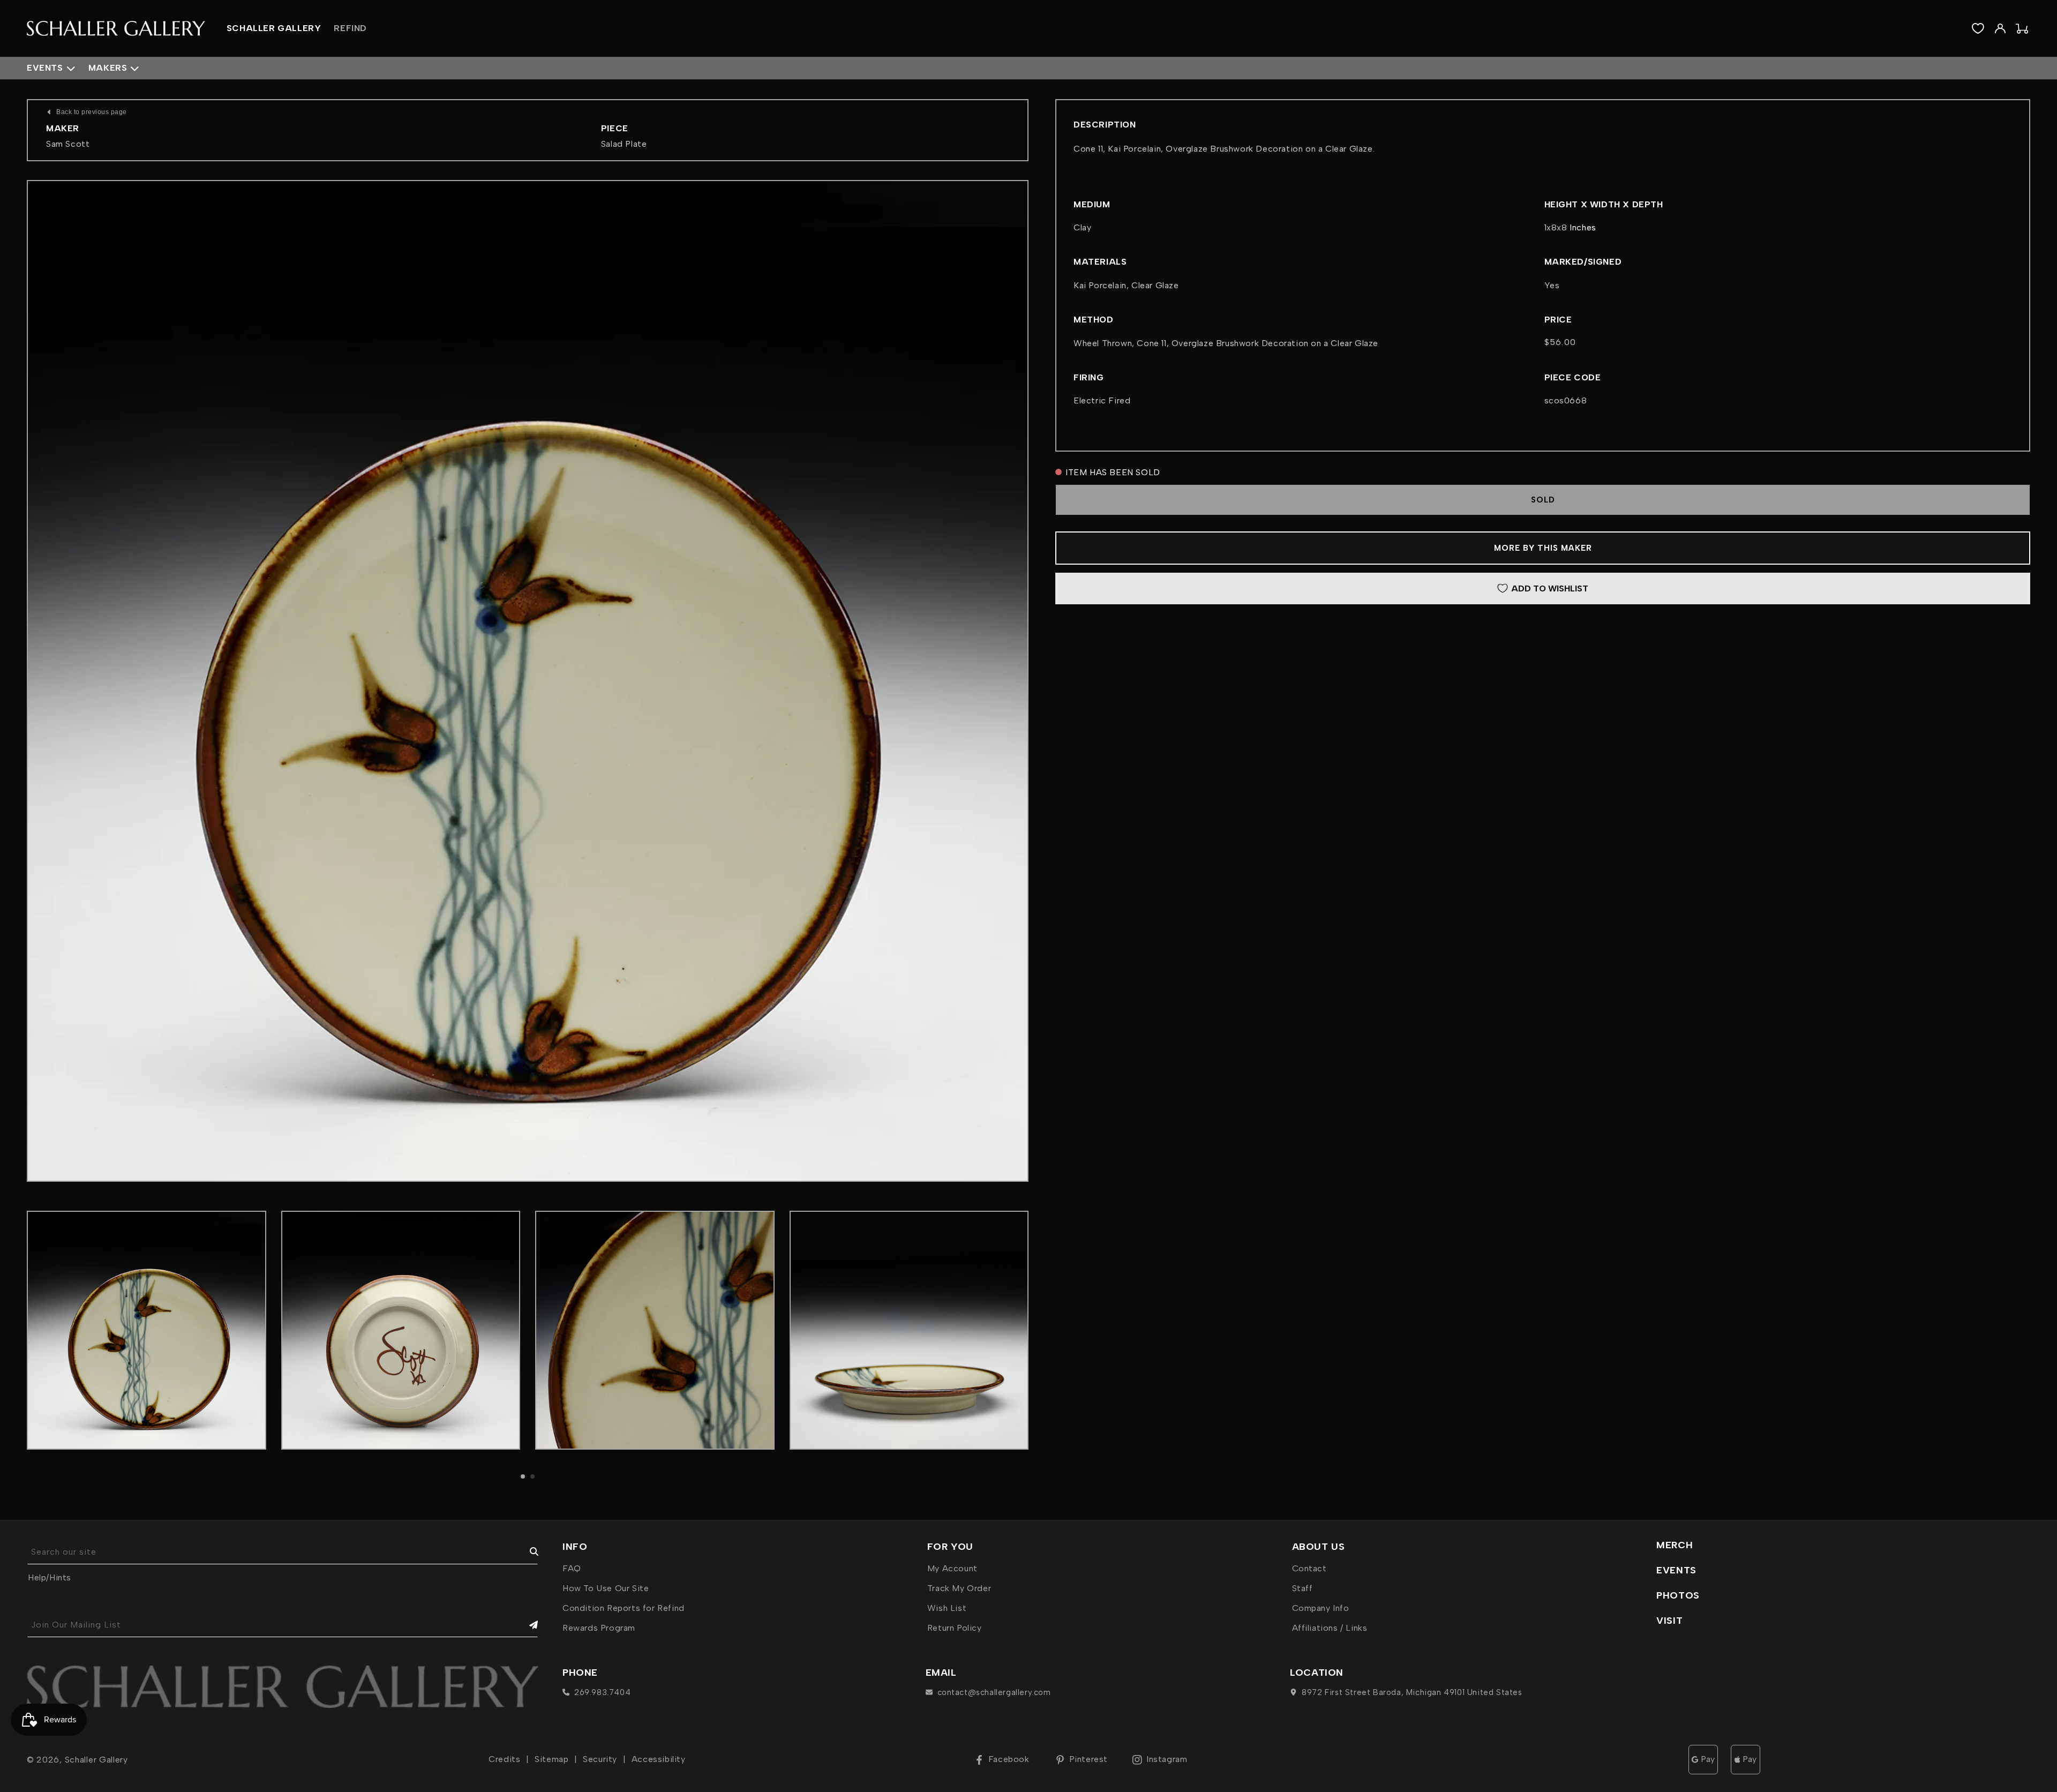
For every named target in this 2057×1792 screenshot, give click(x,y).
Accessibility (659, 1759)
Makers (108, 68)
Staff (1302, 1588)
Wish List (947, 1608)
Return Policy (955, 1628)
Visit (1669, 1621)
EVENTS (1676, 1570)
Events (45, 68)
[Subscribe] (526, 1625)
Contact (1309, 1568)
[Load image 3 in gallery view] (655, 1330)
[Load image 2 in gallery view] (401, 1330)
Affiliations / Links (1330, 1628)
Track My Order (959, 1588)
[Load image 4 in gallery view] (909, 1330)
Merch (1675, 1545)
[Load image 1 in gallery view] (147, 1330)
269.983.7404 (602, 1692)
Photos (1678, 1595)
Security (600, 1759)
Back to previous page (92, 112)
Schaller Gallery (96, 1760)
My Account (952, 1568)
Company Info (1321, 1608)
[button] (523, 1476)
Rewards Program (599, 1628)
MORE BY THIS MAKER (1543, 548)
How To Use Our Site (606, 1588)
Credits (504, 1759)
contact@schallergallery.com (994, 1692)
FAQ (572, 1568)
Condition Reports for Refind (624, 1608)
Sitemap (551, 1759)
